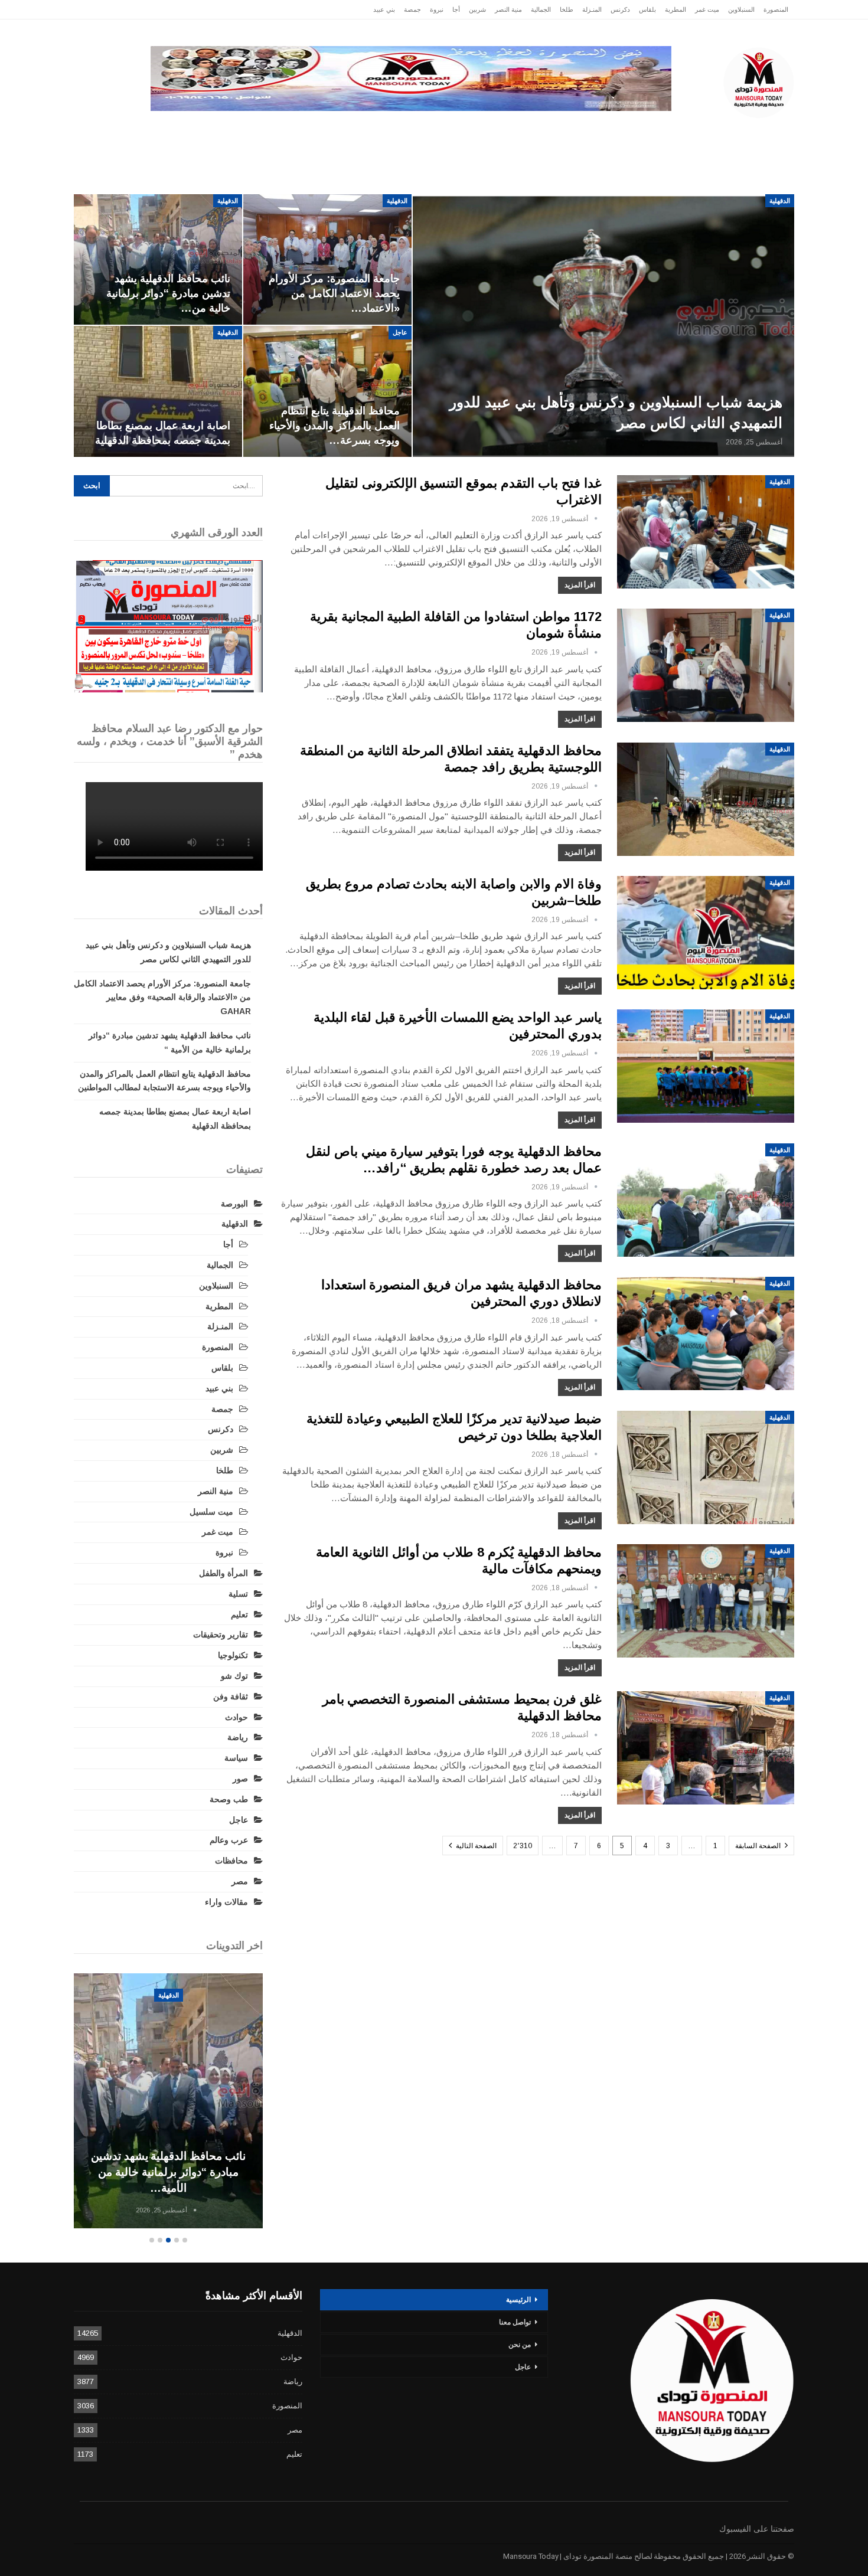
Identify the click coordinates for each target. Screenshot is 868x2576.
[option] (168, 2103)
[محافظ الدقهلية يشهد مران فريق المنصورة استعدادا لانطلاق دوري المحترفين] (706, 1333)
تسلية (238, 1594)
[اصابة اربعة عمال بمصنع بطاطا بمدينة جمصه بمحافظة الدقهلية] (158, 391)
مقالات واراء (226, 1902)
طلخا (567, 9)
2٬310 (523, 1846)
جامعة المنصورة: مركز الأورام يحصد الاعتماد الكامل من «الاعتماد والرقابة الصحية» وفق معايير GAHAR (162, 998)
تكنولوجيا (258, 130)
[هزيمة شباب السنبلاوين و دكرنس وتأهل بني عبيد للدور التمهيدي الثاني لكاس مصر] (603, 326)
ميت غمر (707, 9)
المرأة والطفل (223, 1573)
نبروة (437, 9)
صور (240, 1779)
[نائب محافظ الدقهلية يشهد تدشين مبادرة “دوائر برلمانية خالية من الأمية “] (158, 260)
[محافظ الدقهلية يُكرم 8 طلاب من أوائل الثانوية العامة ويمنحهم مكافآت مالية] (706, 1601)
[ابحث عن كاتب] (596, 519)
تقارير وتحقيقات (591, 130)
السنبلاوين (741, 9)
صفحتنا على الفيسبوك (757, 2529)
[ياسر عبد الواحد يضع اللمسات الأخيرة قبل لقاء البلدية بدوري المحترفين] (706, 1066)
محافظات (470, 130)
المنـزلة (592, 9)
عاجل (717, 130)
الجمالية (541, 9)
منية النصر (508, 9)
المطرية (676, 9)
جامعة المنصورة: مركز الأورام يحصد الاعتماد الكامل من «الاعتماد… (334, 293)
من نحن (520, 2345)
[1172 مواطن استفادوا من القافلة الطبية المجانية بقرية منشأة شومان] (706, 665)
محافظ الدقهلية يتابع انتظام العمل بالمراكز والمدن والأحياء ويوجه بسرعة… (335, 426)
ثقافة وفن (231, 1696)
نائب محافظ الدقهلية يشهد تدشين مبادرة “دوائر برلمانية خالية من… (168, 293)
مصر (307, 130)
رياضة (417, 130)
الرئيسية (766, 130)
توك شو (234, 1676)
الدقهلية (668, 130)
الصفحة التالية (475, 1846)
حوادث (525, 130)
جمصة (412, 9)
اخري (157, 130)
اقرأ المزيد (580, 585)
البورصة (234, 1204)
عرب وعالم (361, 130)
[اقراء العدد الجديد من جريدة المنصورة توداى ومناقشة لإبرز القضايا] (168, 626)
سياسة (204, 130)
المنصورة (776, 9)
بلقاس (647, 9)
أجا (456, 9)
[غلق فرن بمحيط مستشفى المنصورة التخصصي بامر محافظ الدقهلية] (706, 1748)
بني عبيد (384, 9)
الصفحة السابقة (759, 1846)
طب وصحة (229, 1799)
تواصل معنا (515, 2322)
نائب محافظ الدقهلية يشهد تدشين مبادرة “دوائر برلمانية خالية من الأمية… (168, 2172)
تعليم (239, 1614)
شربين (477, 9)
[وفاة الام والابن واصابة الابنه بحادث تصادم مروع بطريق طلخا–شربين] (706, 933)
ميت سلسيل (211, 1512)
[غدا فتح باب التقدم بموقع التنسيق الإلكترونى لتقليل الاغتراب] (706, 532)
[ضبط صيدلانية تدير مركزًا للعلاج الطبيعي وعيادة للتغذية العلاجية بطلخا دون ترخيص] (706, 1467)
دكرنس (620, 9)
